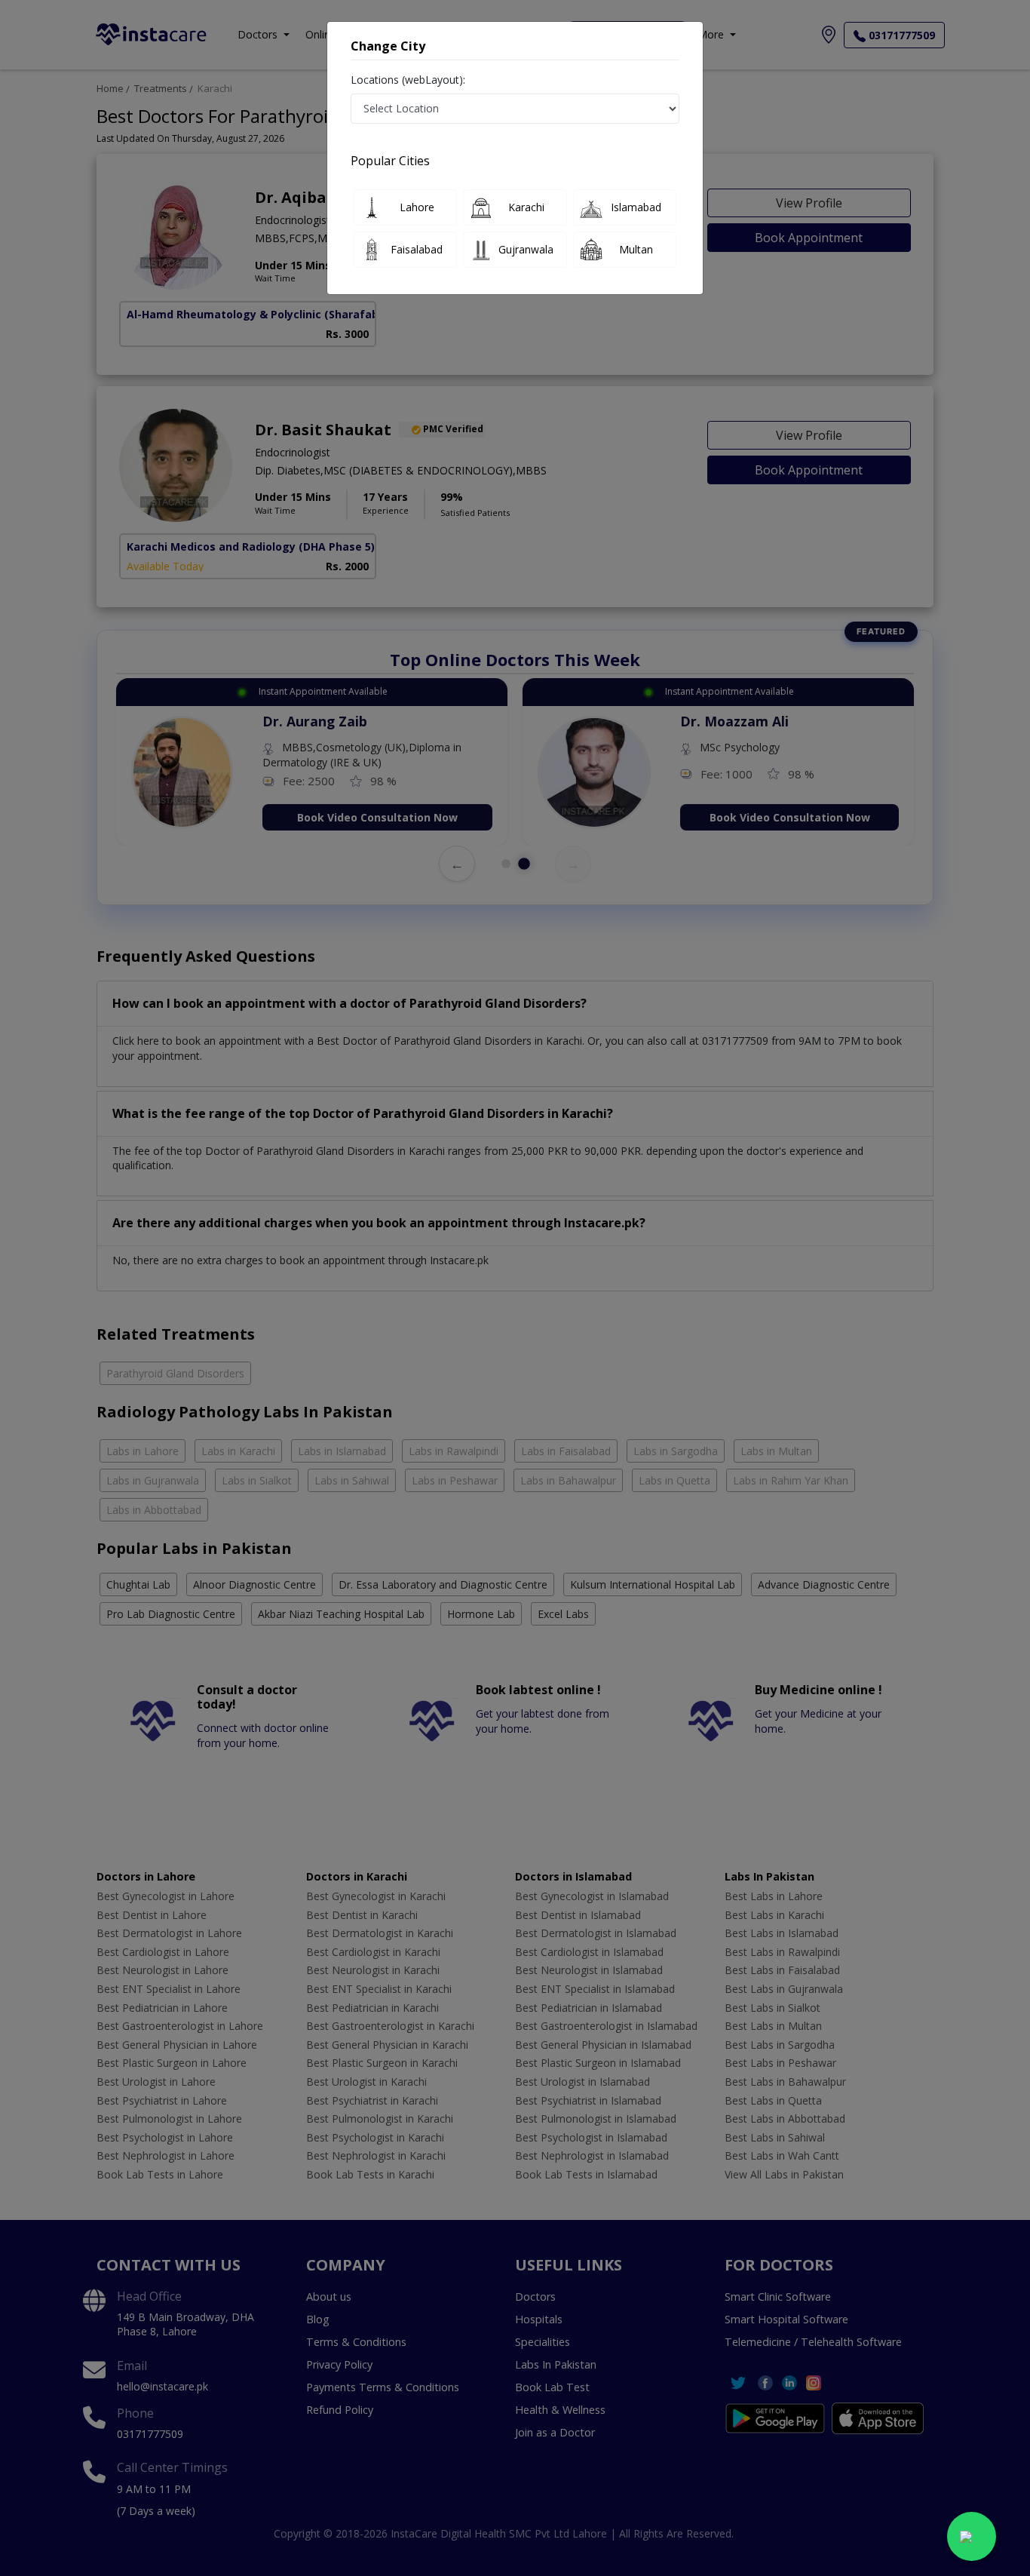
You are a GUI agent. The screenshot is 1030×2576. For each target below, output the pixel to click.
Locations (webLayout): (408, 80)
